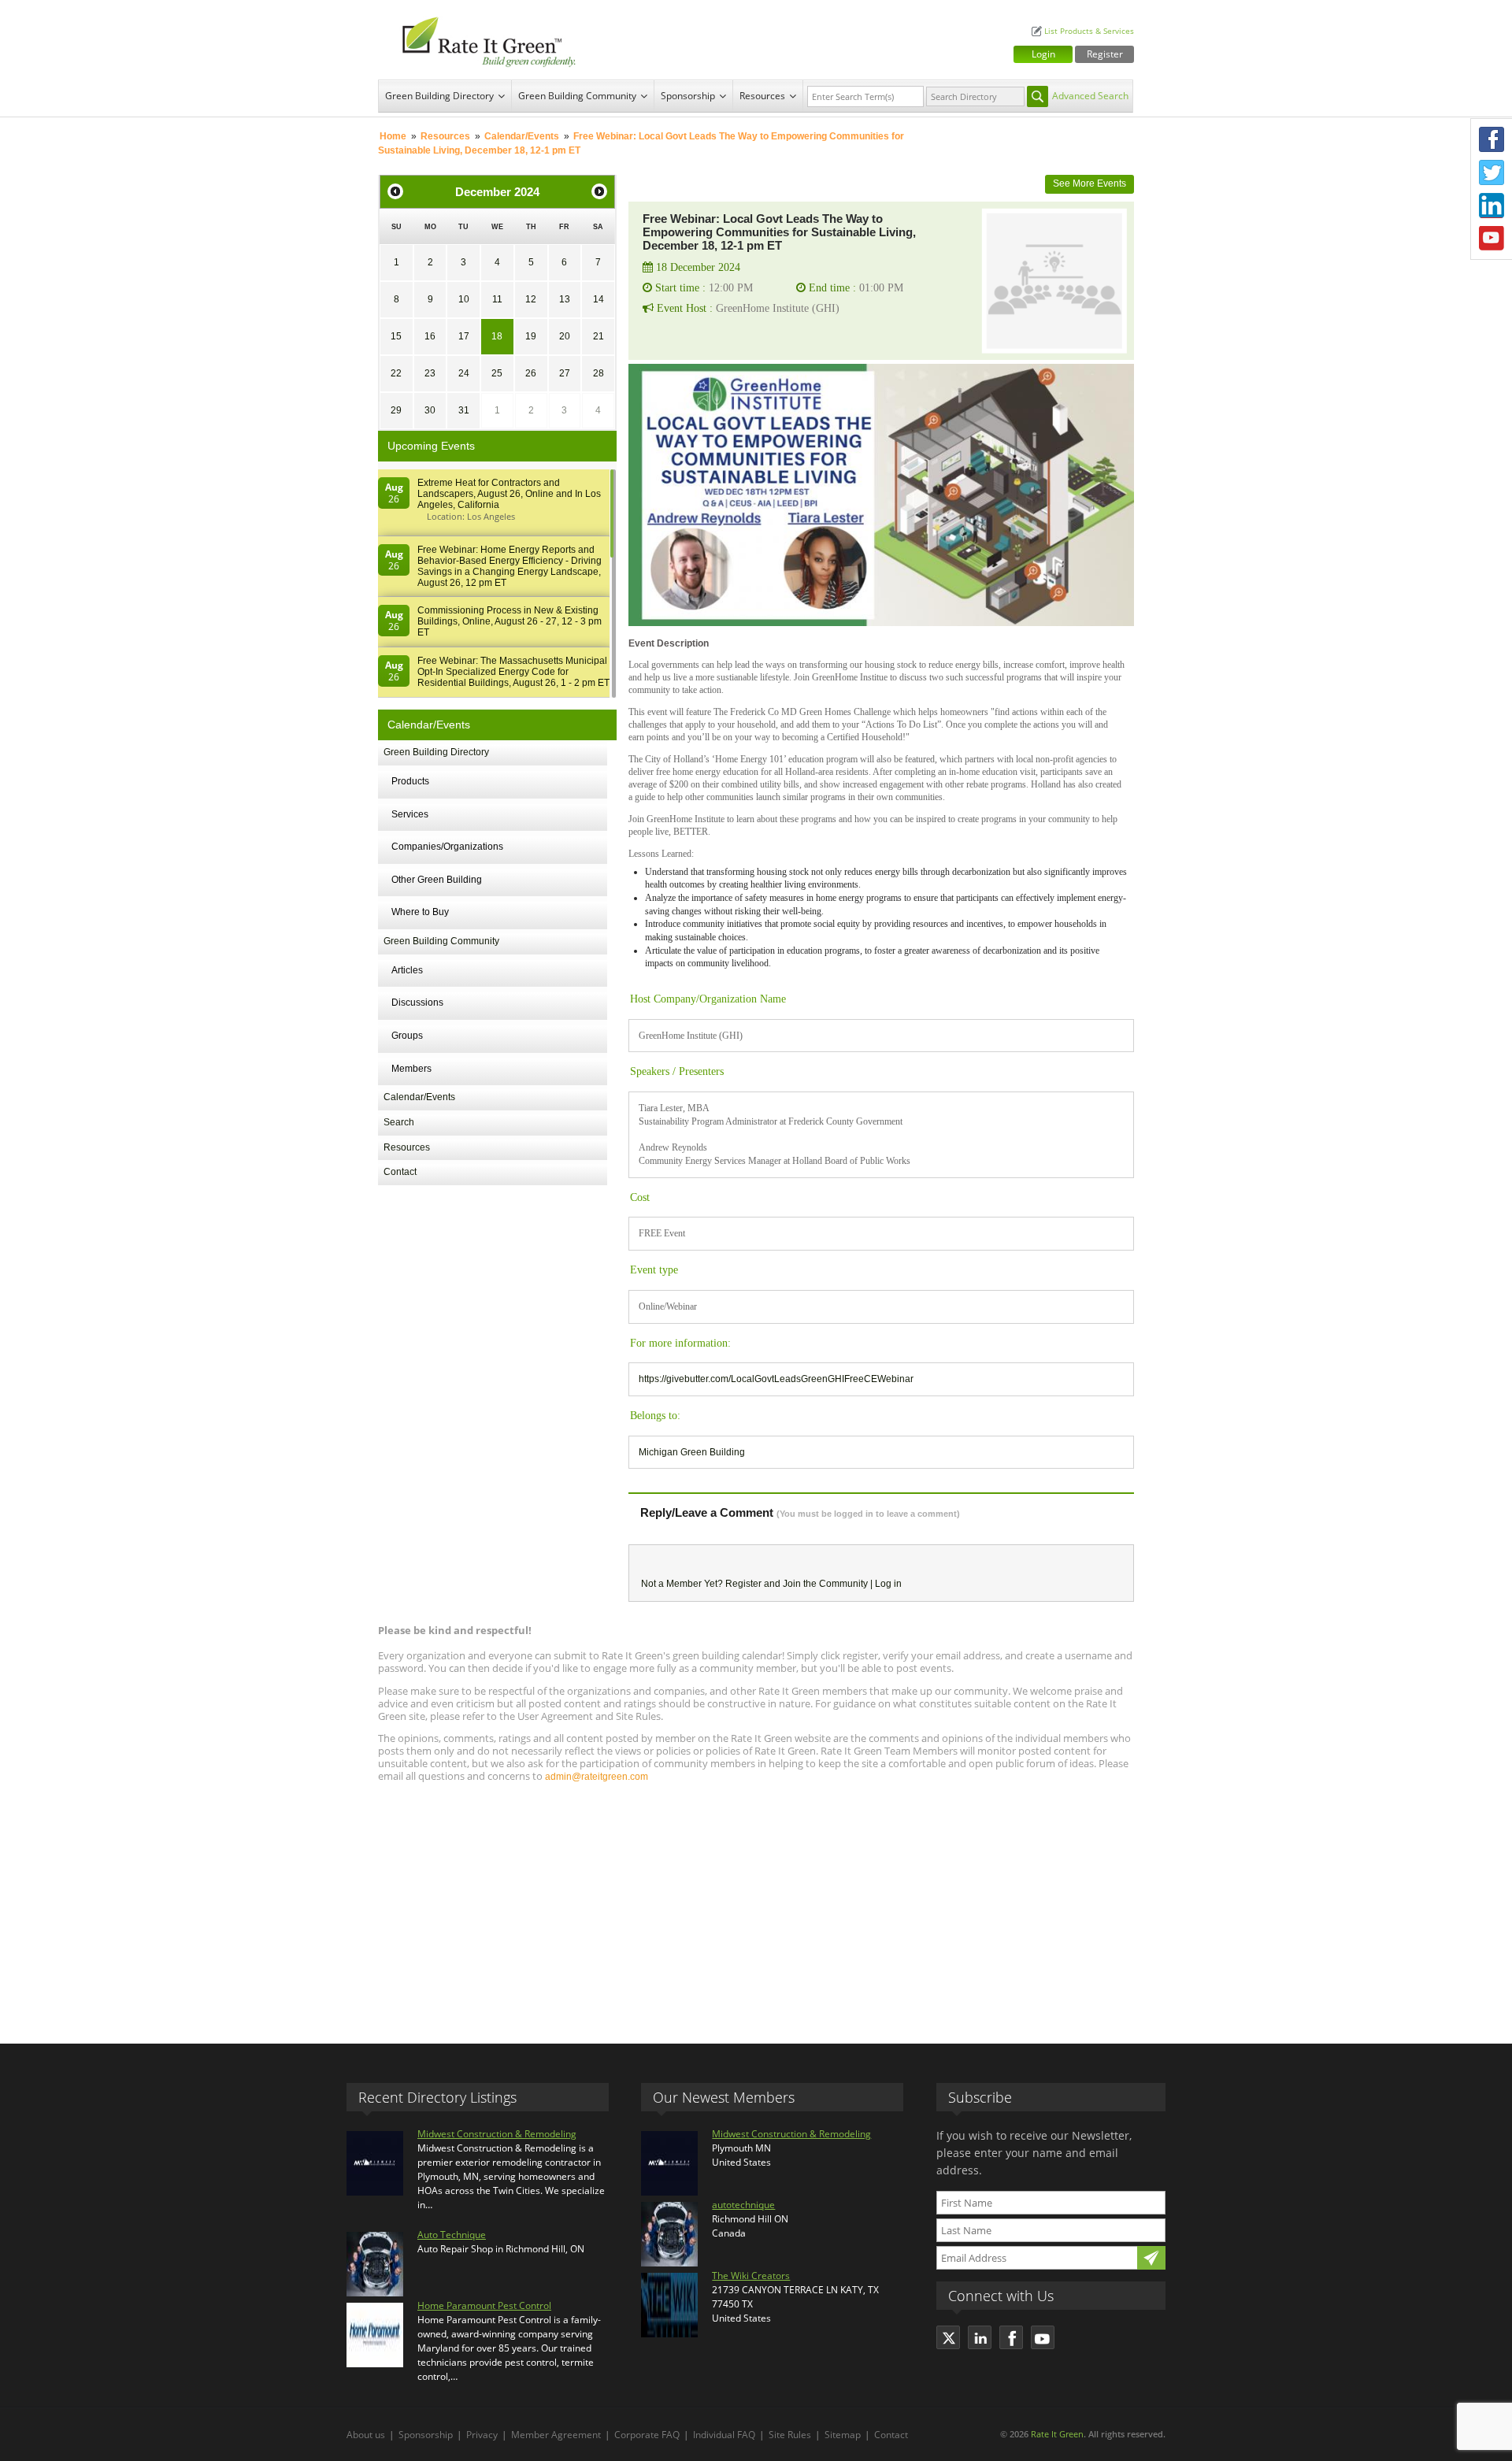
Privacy (482, 2435)
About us (366, 2435)
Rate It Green (1057, 2434)
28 (598, 373)
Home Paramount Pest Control (484, 2305)
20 (565, 336)
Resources (762, 96)
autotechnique (743, 2205)
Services (410, 814)
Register (1105, 54)
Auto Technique (452, 2235)
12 (531, 299)
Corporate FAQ (647, 2435)
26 (531, 373)
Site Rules (790, 2435)
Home (393, 136)
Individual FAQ (724, 2435)
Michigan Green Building (692, 1452)
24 (464, 373)
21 (598, 336)
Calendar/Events (522, 136)
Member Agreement (556, 2435)
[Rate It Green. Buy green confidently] (480, 40)
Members (411, 1069)
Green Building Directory (439, 96)
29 (396, 410)
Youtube (1492, 239)
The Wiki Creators (751, 2276)
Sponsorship (688, 96)
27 (565, 373)
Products (410, 781)
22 (396, 373)
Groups (407, 1036)
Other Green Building (437, 880)
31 (464, 410)
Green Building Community (577, 96)
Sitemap (843, 2435)
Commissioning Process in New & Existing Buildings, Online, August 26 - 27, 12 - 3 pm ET (510, 621)
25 (497, 373)
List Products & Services (1089, 31)
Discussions (417, 1003)
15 (396, 336)
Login (1043, 54)
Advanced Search (1090, 96)
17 (464, 336)
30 (430, 410)
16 (430, 336)
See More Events (1090, 183)
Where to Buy (420, 912)
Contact (400, 1172)
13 (565, 299)
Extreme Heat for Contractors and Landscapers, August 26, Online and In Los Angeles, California (509, 494)
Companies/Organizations (447, 847)
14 (598, 299)
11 (497, 299)
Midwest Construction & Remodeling (497, 2134)
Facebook (1492, 139)
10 (464, 299)
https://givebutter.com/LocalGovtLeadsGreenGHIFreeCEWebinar (776, 1379)
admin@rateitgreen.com (597, 1777)
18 (497, 336)
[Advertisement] (756, 1906)
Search (399, 1122)
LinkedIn (1492, 206)
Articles (407, 970)
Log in (888, 1584)
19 (531, 336)
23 (430, 373)
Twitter (1492, 172)
